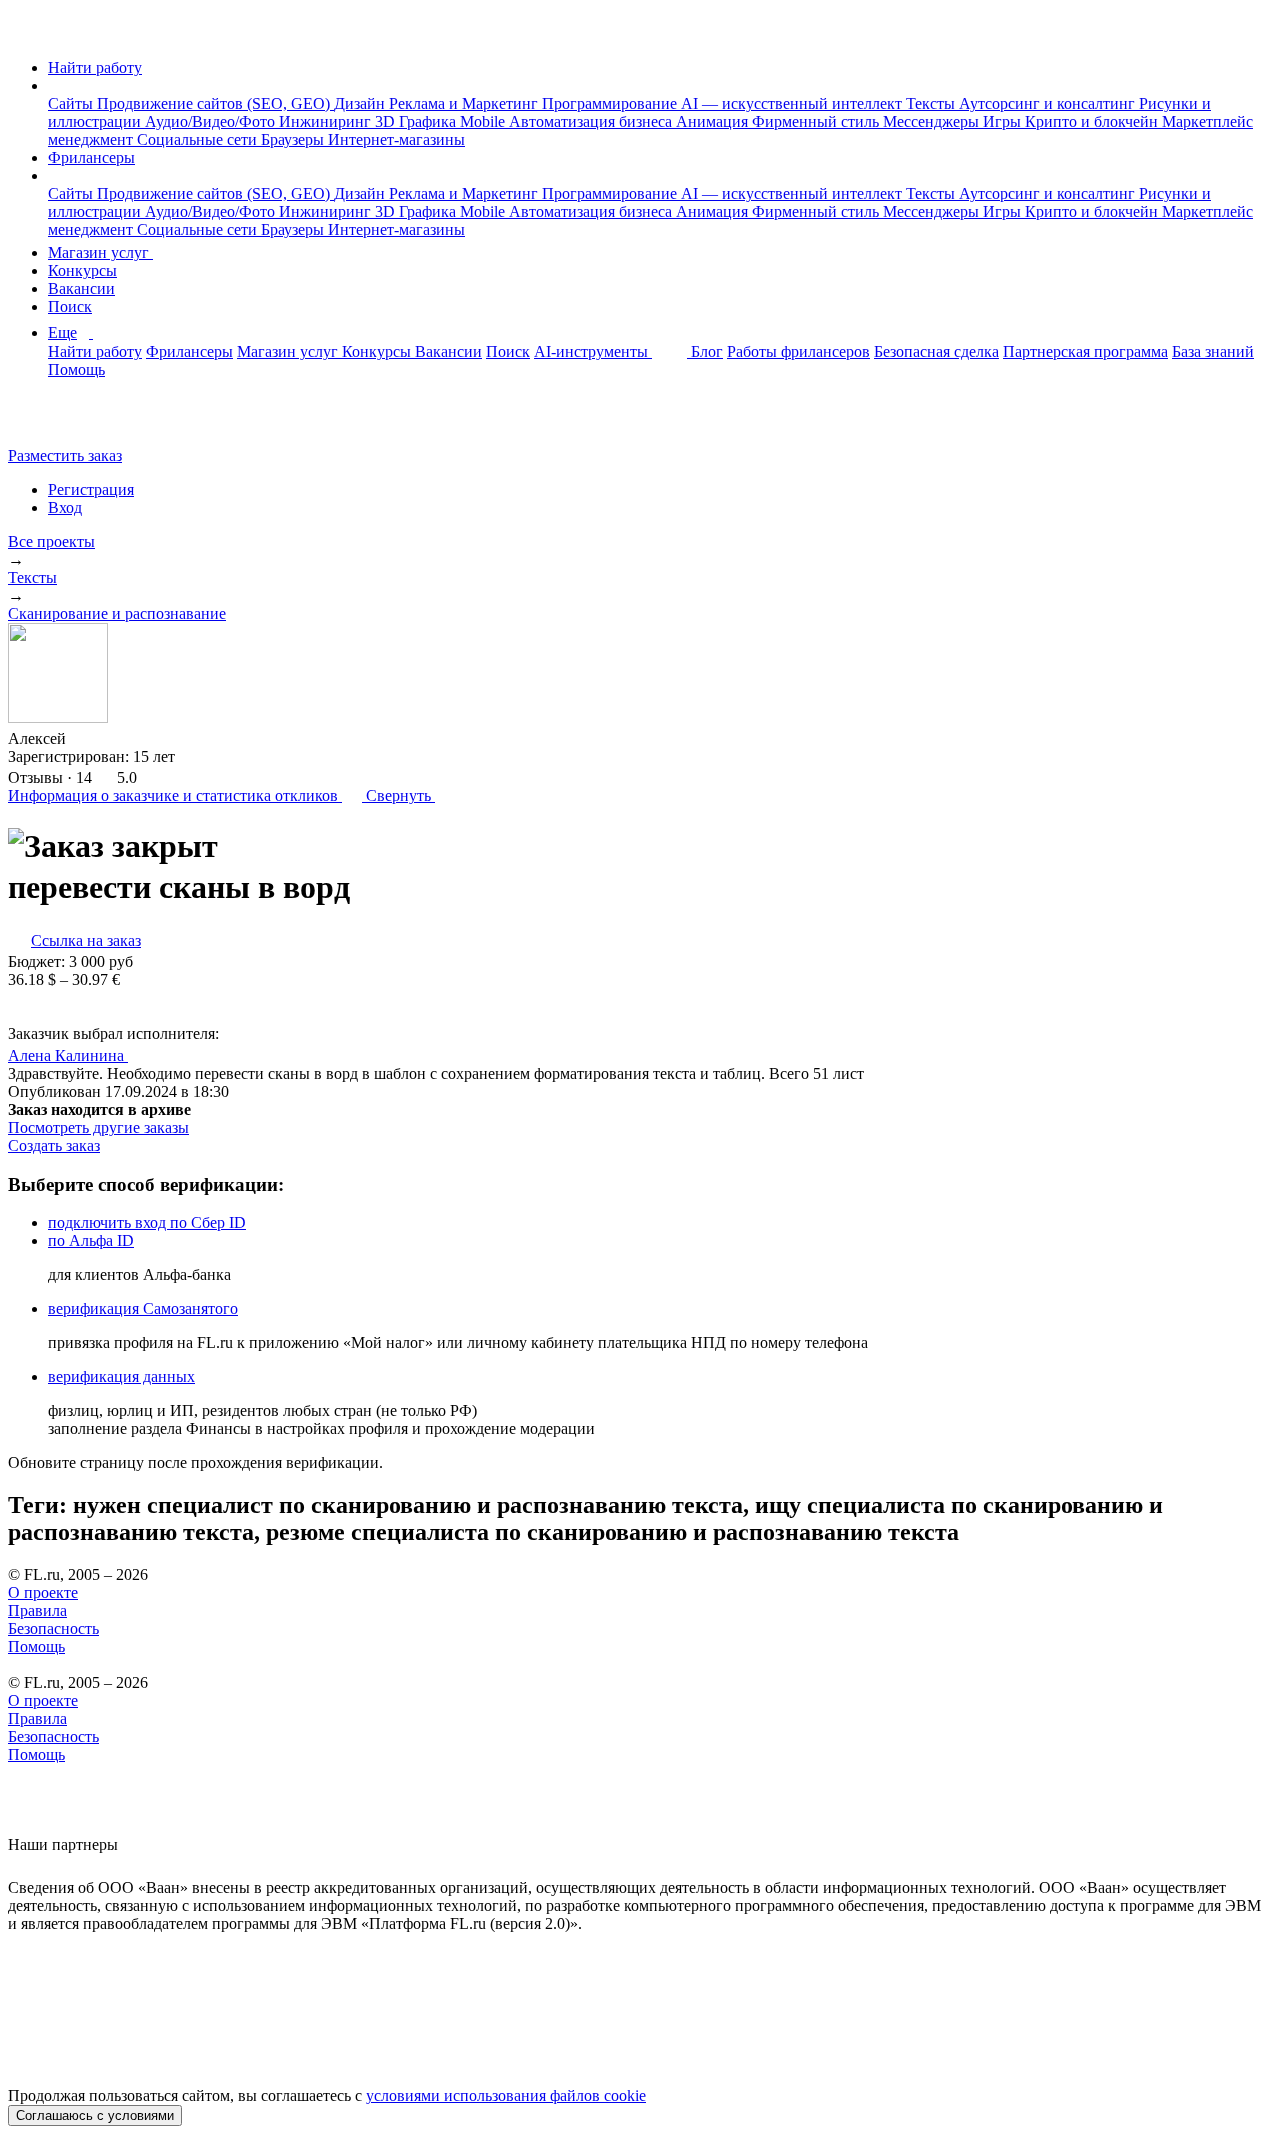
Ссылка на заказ (86, 940)
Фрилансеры (91, 157)
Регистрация (91, 489)
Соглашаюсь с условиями (95, 2115)
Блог (707, 351)
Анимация (714, 121)
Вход (65, 507)
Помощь (76, 369)
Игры (1004, 121)
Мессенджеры (933, 121)
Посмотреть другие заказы (98, 1127)
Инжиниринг (327, 121)
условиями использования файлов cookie (506, 2095)
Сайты (72, 103)
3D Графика (417, 121)
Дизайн (361, 103)
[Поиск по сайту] (64, 421)
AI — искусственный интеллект (793, 103)
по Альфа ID (91, 1240)
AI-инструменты (593, 351)
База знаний (1213, 351)
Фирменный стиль (817, 121)
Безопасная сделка (936, 351)
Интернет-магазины (396, 139)
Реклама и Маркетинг (465, 103)
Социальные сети (199, 139)
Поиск (70, 306)
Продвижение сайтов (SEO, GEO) (215, 103)
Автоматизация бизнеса (592, 121)
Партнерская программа (1085, 351)
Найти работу (95, 67)
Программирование (611, 103)
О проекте (43, 1592)
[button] (54, 85)
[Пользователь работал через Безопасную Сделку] (85, 738)
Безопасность (53, 1628)
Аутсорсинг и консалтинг (1049, 103)
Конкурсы (82, 270)
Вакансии (81, 288)
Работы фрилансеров (798, 351)
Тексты (932, 103)
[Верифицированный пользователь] (147, 1054)
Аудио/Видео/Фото (212, 121)
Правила (37, 1610)
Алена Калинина (68, 1055)
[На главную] (26, 33)
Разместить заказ (65, 455)
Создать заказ (54, 1145)
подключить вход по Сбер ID (147, 1222)
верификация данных (121, 1376)
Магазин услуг (100, 252)
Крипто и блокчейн (1093, 121)
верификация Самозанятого (143, 1308)
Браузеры (294, 139)
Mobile (484, 121)
